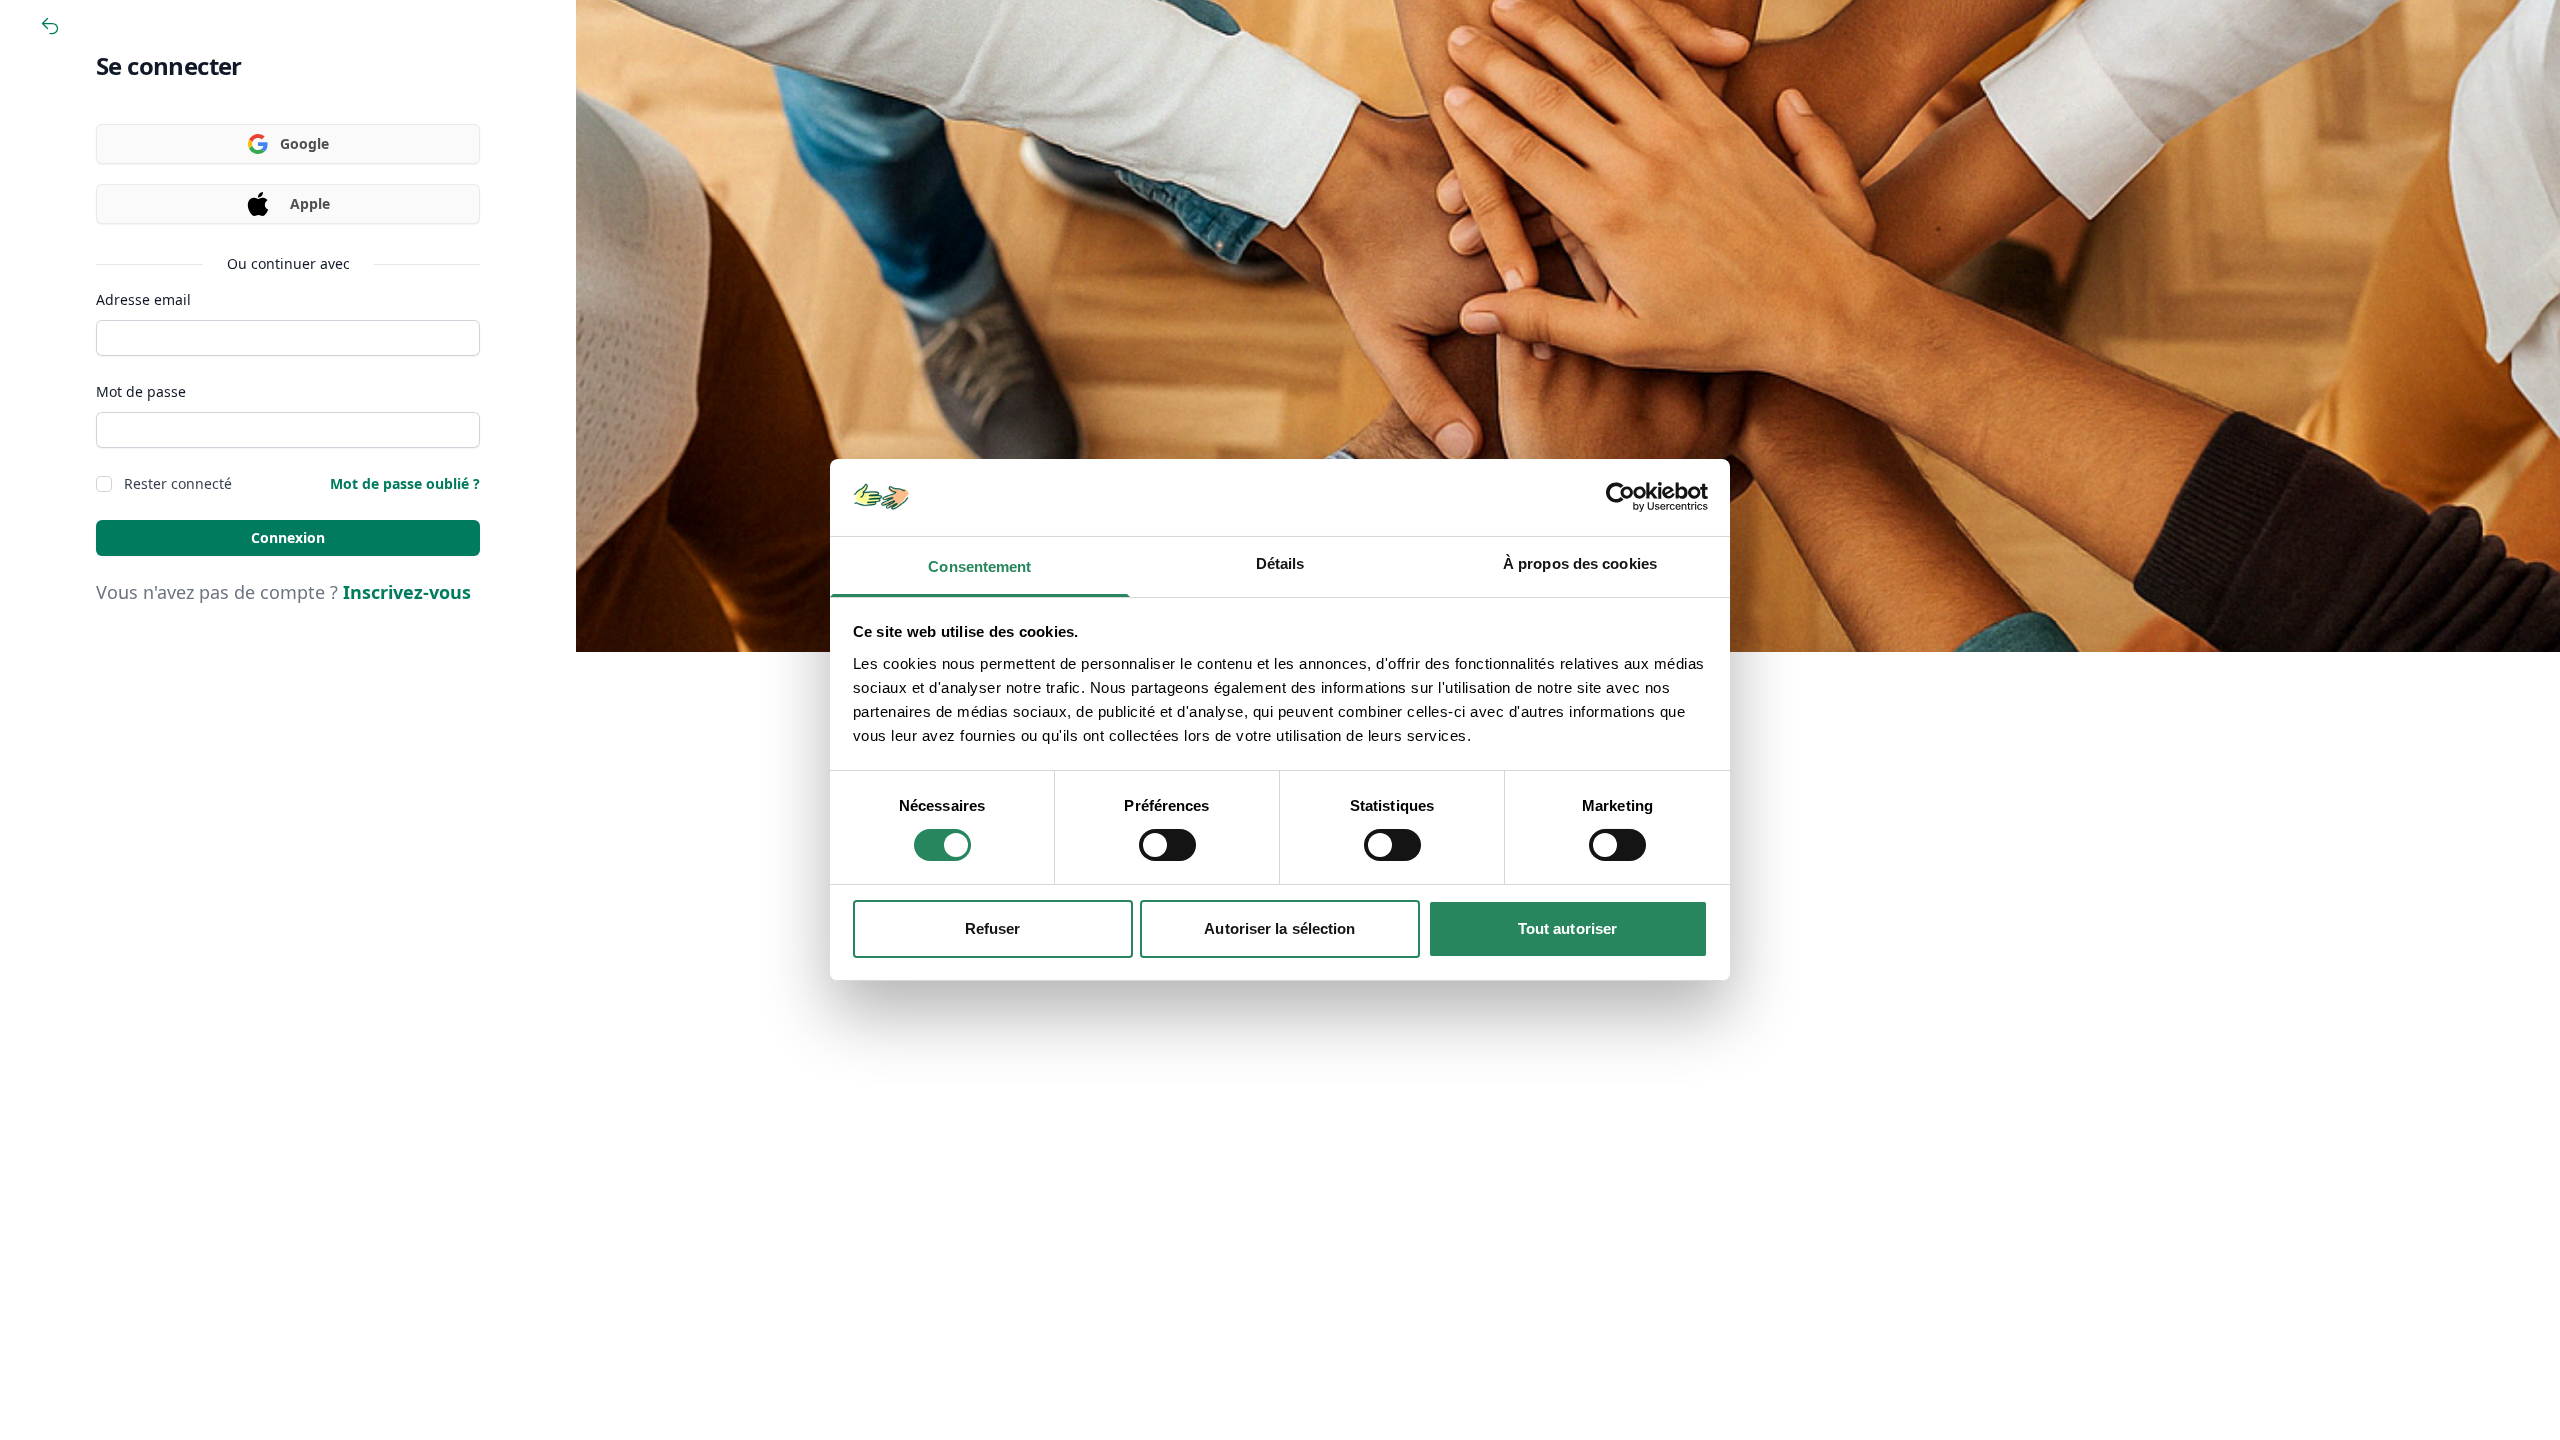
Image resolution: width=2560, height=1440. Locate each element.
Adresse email (143, 299)
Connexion (288, 537)
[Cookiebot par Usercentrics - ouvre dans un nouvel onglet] (1620, 497)
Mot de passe (141, 391)
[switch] (1167, 845)
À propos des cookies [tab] (1580, 563)
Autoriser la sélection (1279, 928)
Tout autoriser (1567, 928)
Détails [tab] (1280, 563)
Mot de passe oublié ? (405, 483)
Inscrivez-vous (407, 592)
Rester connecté (178, 483)
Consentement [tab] (979, 566)
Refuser (993, 928)
